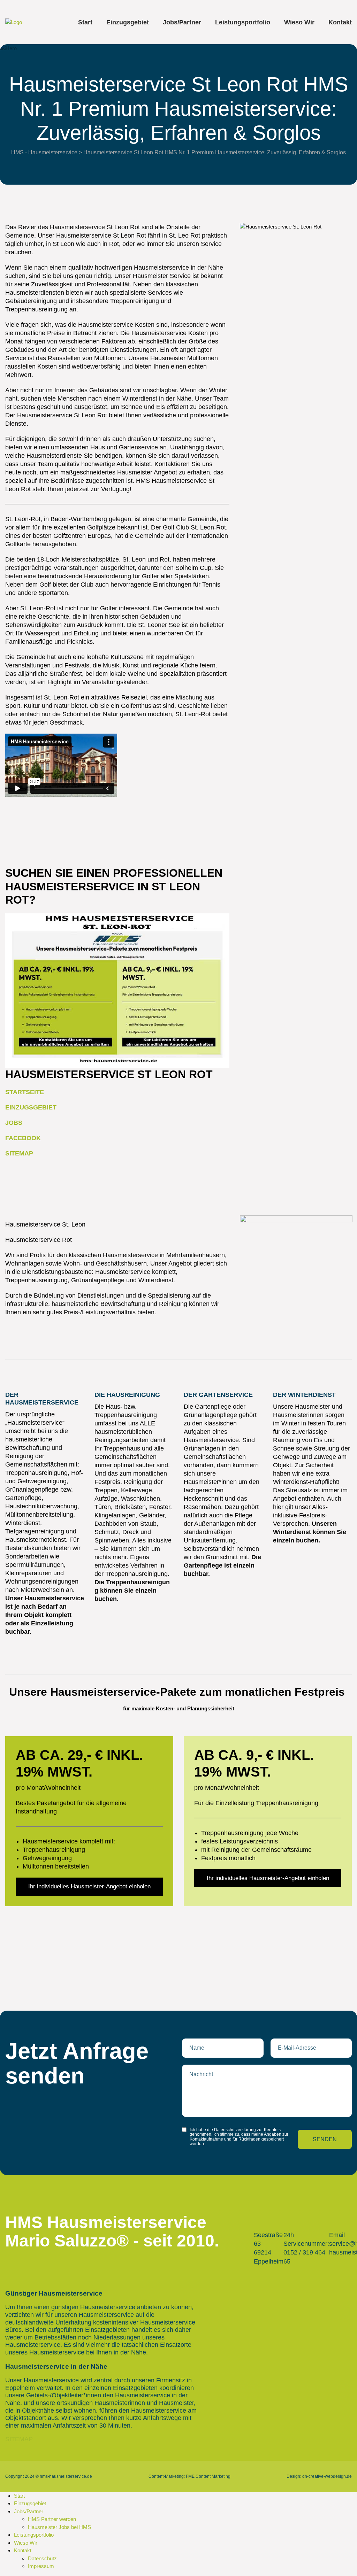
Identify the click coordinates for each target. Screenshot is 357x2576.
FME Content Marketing (208, 2476)
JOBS (14, 1123)
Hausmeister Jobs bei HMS (59, 2527)
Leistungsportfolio (243, 22)
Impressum (41, 2566)
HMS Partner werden (52, 2519)
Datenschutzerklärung (235, 2130)
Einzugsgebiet (128, 22)
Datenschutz (42, 2558)
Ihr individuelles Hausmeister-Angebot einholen (89, 1886)
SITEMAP (19, 1153)
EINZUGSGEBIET (31, 1107)
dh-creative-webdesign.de (327, 2476)
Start (85, 22)
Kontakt (340, 22)
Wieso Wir (299, 22)
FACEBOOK (23, 1138)
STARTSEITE (25, 1092)
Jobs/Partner (182, 22)
